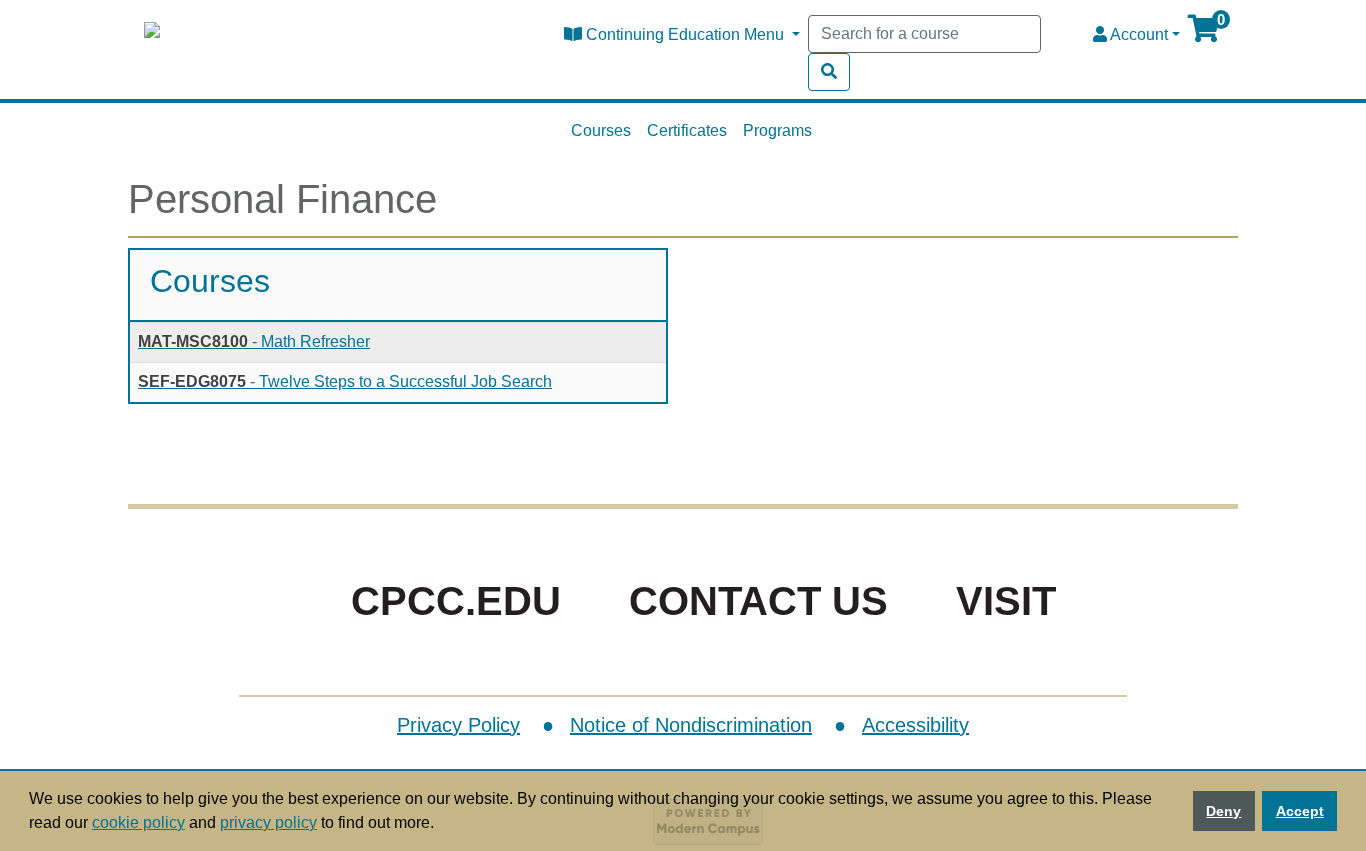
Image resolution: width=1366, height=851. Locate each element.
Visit (1006, 601)
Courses (601, 130)
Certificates (687, 130)
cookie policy (138, 822)
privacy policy (268, 822)
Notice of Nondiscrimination (691, 725)
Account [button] (1137, 34)
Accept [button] (1300, 811)
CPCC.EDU (456, 601)
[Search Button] (829, 72)
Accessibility (915, 725)
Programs (777, 130)
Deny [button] (1223, 811)
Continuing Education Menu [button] (685, 34)
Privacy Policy (458, 725)
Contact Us (758, 601)
